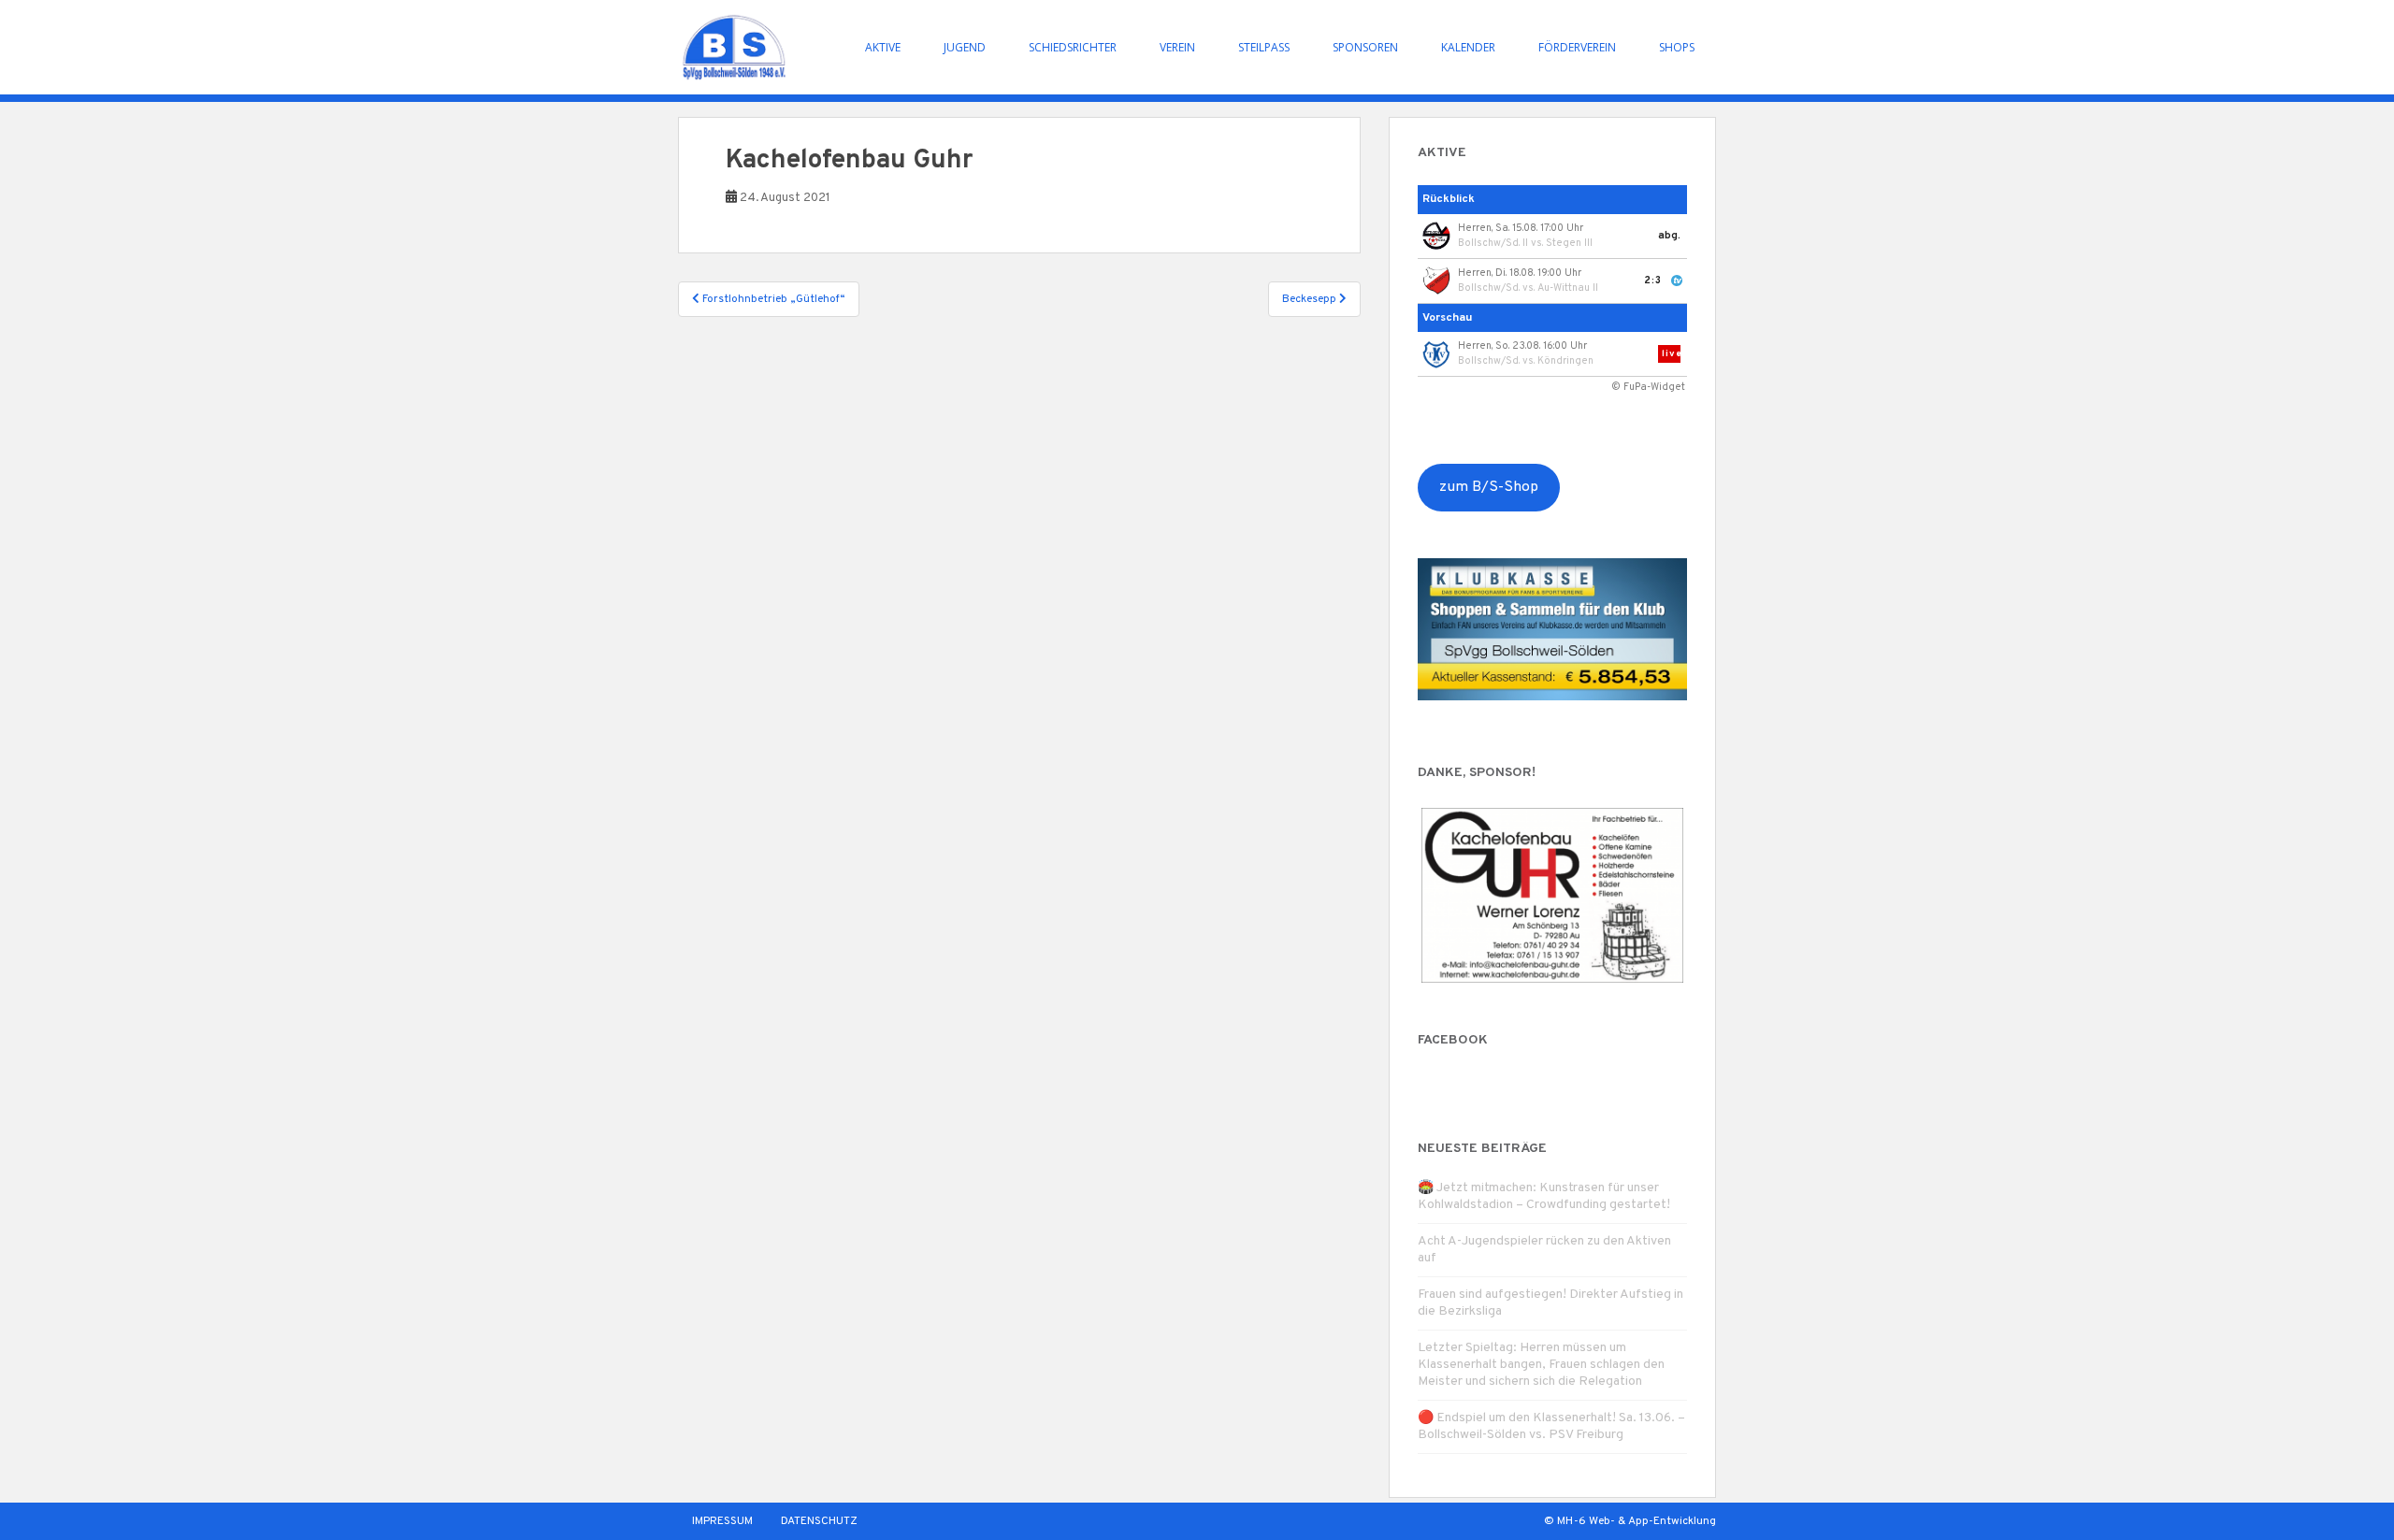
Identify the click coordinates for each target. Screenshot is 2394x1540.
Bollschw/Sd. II (1493, 243)
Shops (1677, 47)
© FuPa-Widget (1648, 387)
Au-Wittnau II (1568, 288)
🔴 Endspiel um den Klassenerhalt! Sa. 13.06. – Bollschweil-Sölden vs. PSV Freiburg (1551, 1426)
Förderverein (1577, 47)
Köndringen (1565, 361)
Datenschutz (819, 1521)
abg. (1669, 236)
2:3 (1653, 281)
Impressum (722, 1521)
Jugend (965, 47)
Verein (1177, 47)
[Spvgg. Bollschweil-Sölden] (734, 47)
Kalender (1468, 47)
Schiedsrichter (1073, 47)
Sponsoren (1365, 47)
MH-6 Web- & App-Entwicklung (1637, 1521)
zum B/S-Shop (1489, 487)
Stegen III (1569, 243)
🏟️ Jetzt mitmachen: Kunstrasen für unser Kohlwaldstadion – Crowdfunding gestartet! (1544, 1196)
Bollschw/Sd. (1489, 288)
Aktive (883, 47)
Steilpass (1264, 47)
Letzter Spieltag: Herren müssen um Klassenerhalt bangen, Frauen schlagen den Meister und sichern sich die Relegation (1541, 1365)
